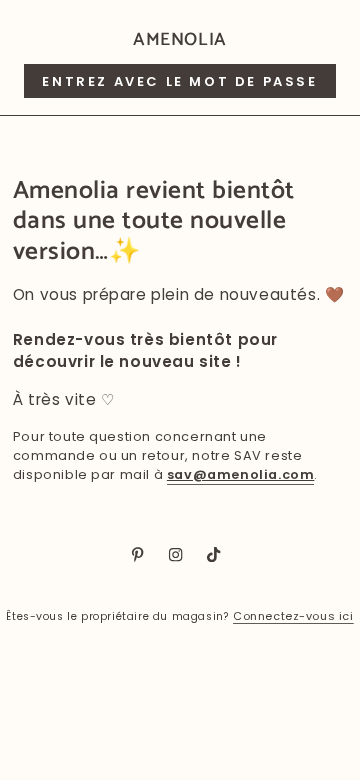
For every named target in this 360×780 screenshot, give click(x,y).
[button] (179, 81)
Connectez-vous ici (293, 616)
